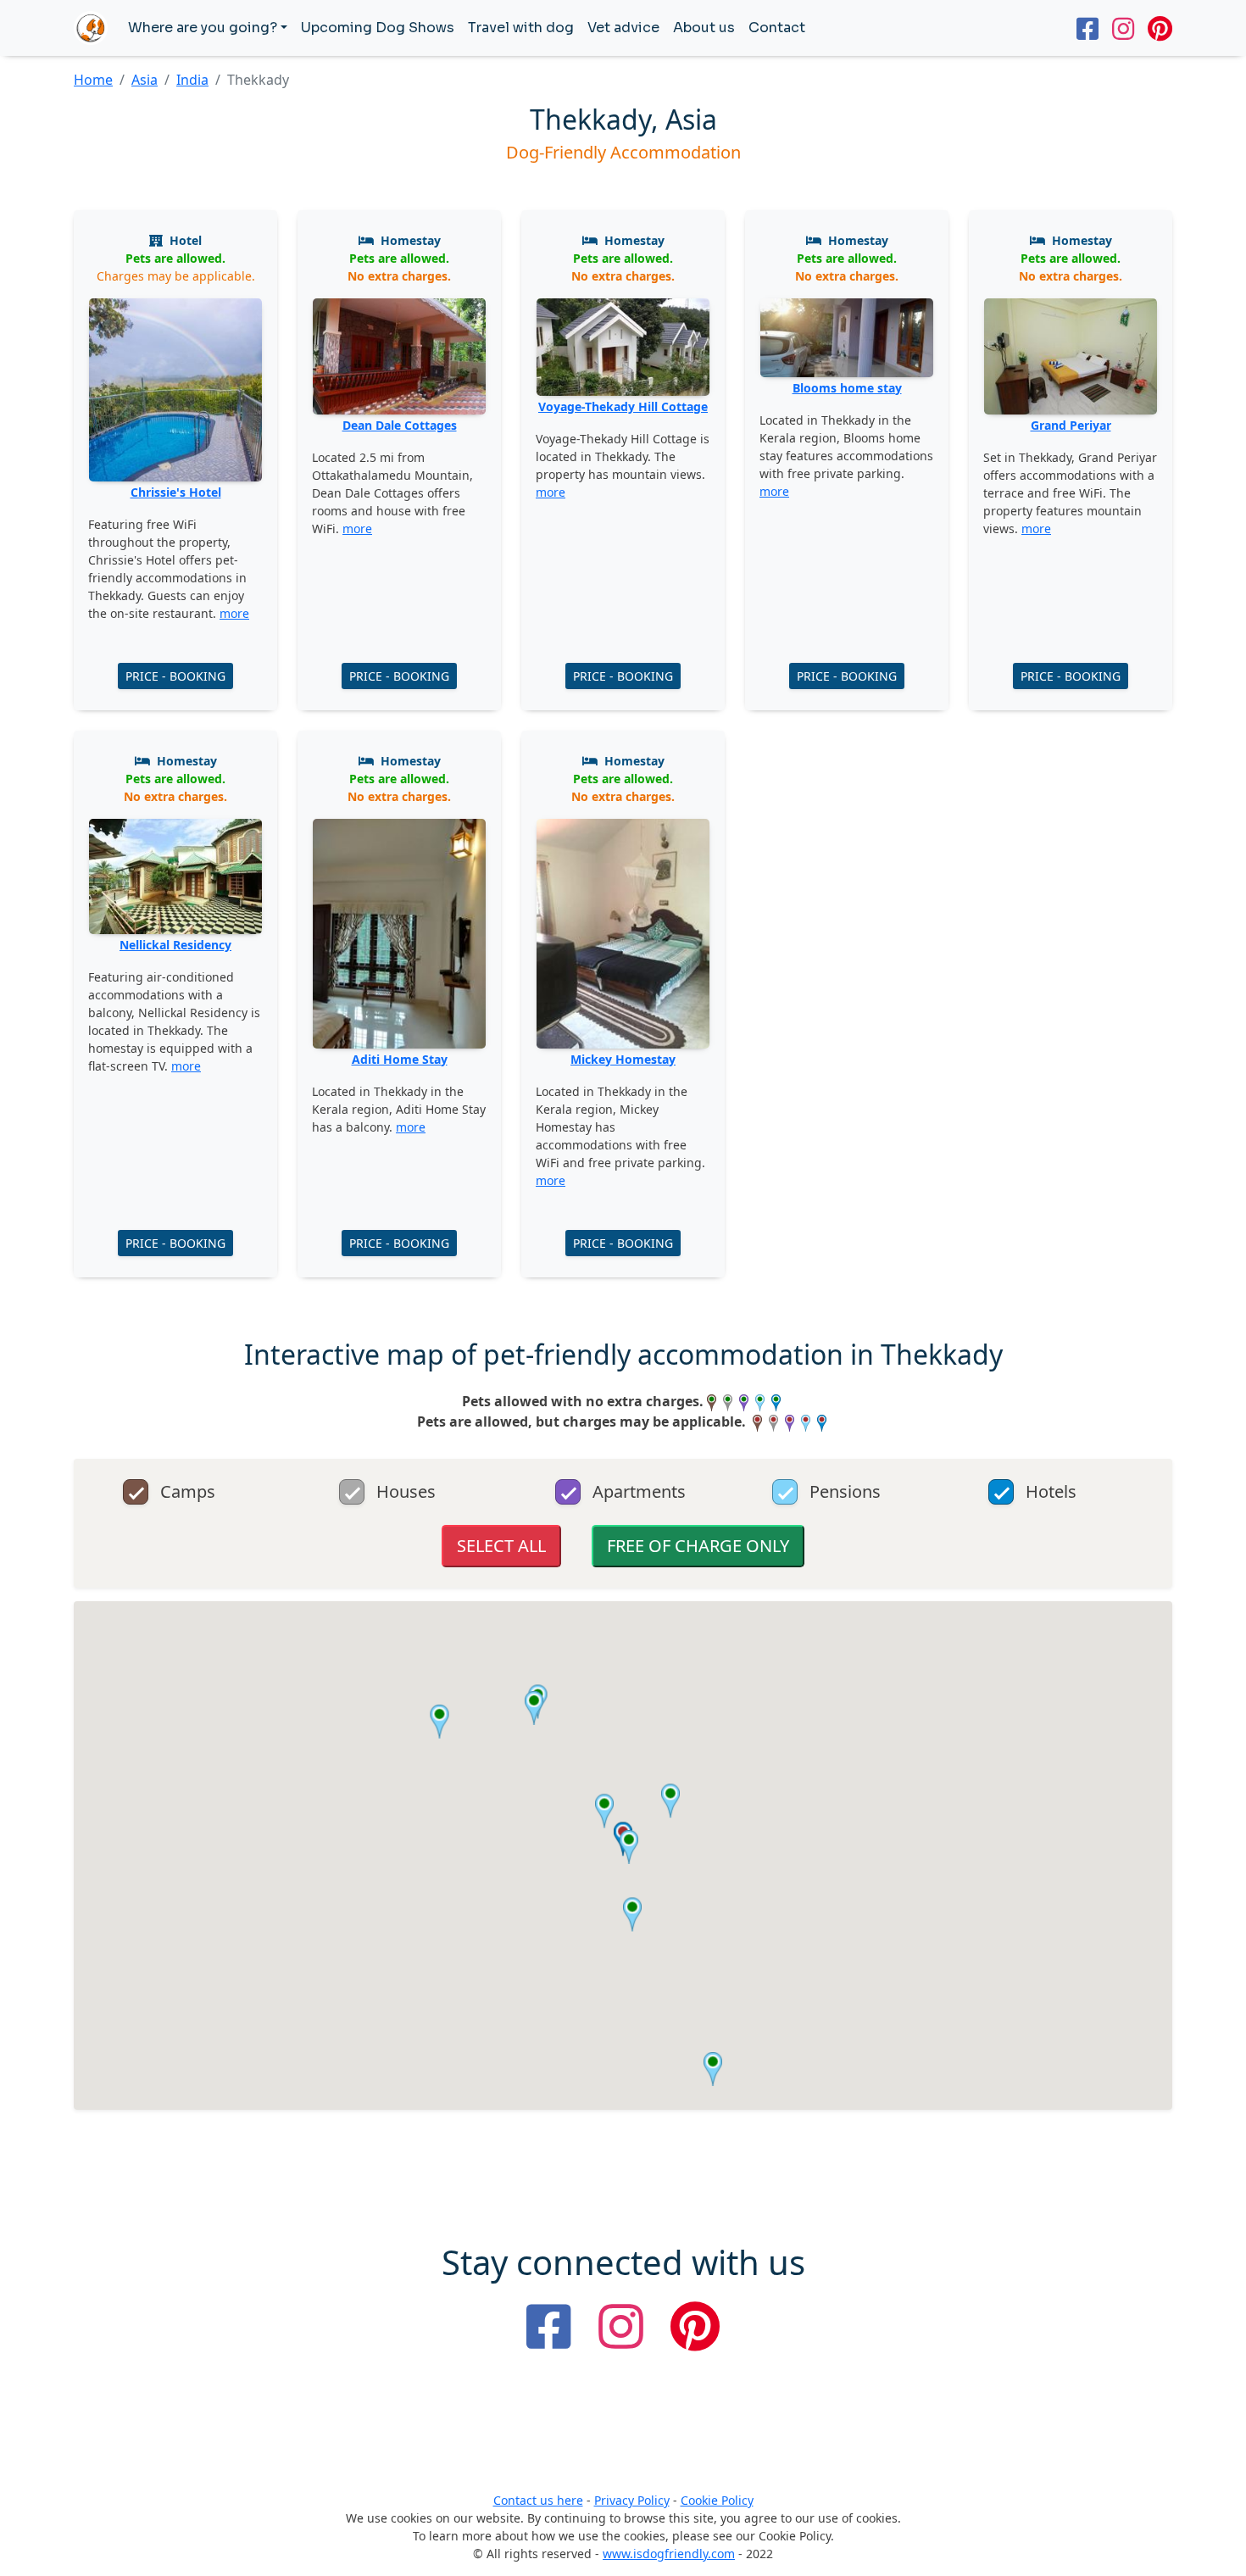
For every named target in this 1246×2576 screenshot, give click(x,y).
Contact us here (538, 2500)
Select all (501, 1546)
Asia (145, 80)
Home (93, 80)
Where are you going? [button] (203, 28)
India (192, 80)
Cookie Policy (717, 2500)
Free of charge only (698, 1546)
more (234, 613)
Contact (777, 28)
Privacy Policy (632, 2500)
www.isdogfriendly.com (669, 2554)
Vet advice (623, 28)
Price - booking (175, 676)
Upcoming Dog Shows (378, 28)
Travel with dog (521, 28)
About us (704, 28)
